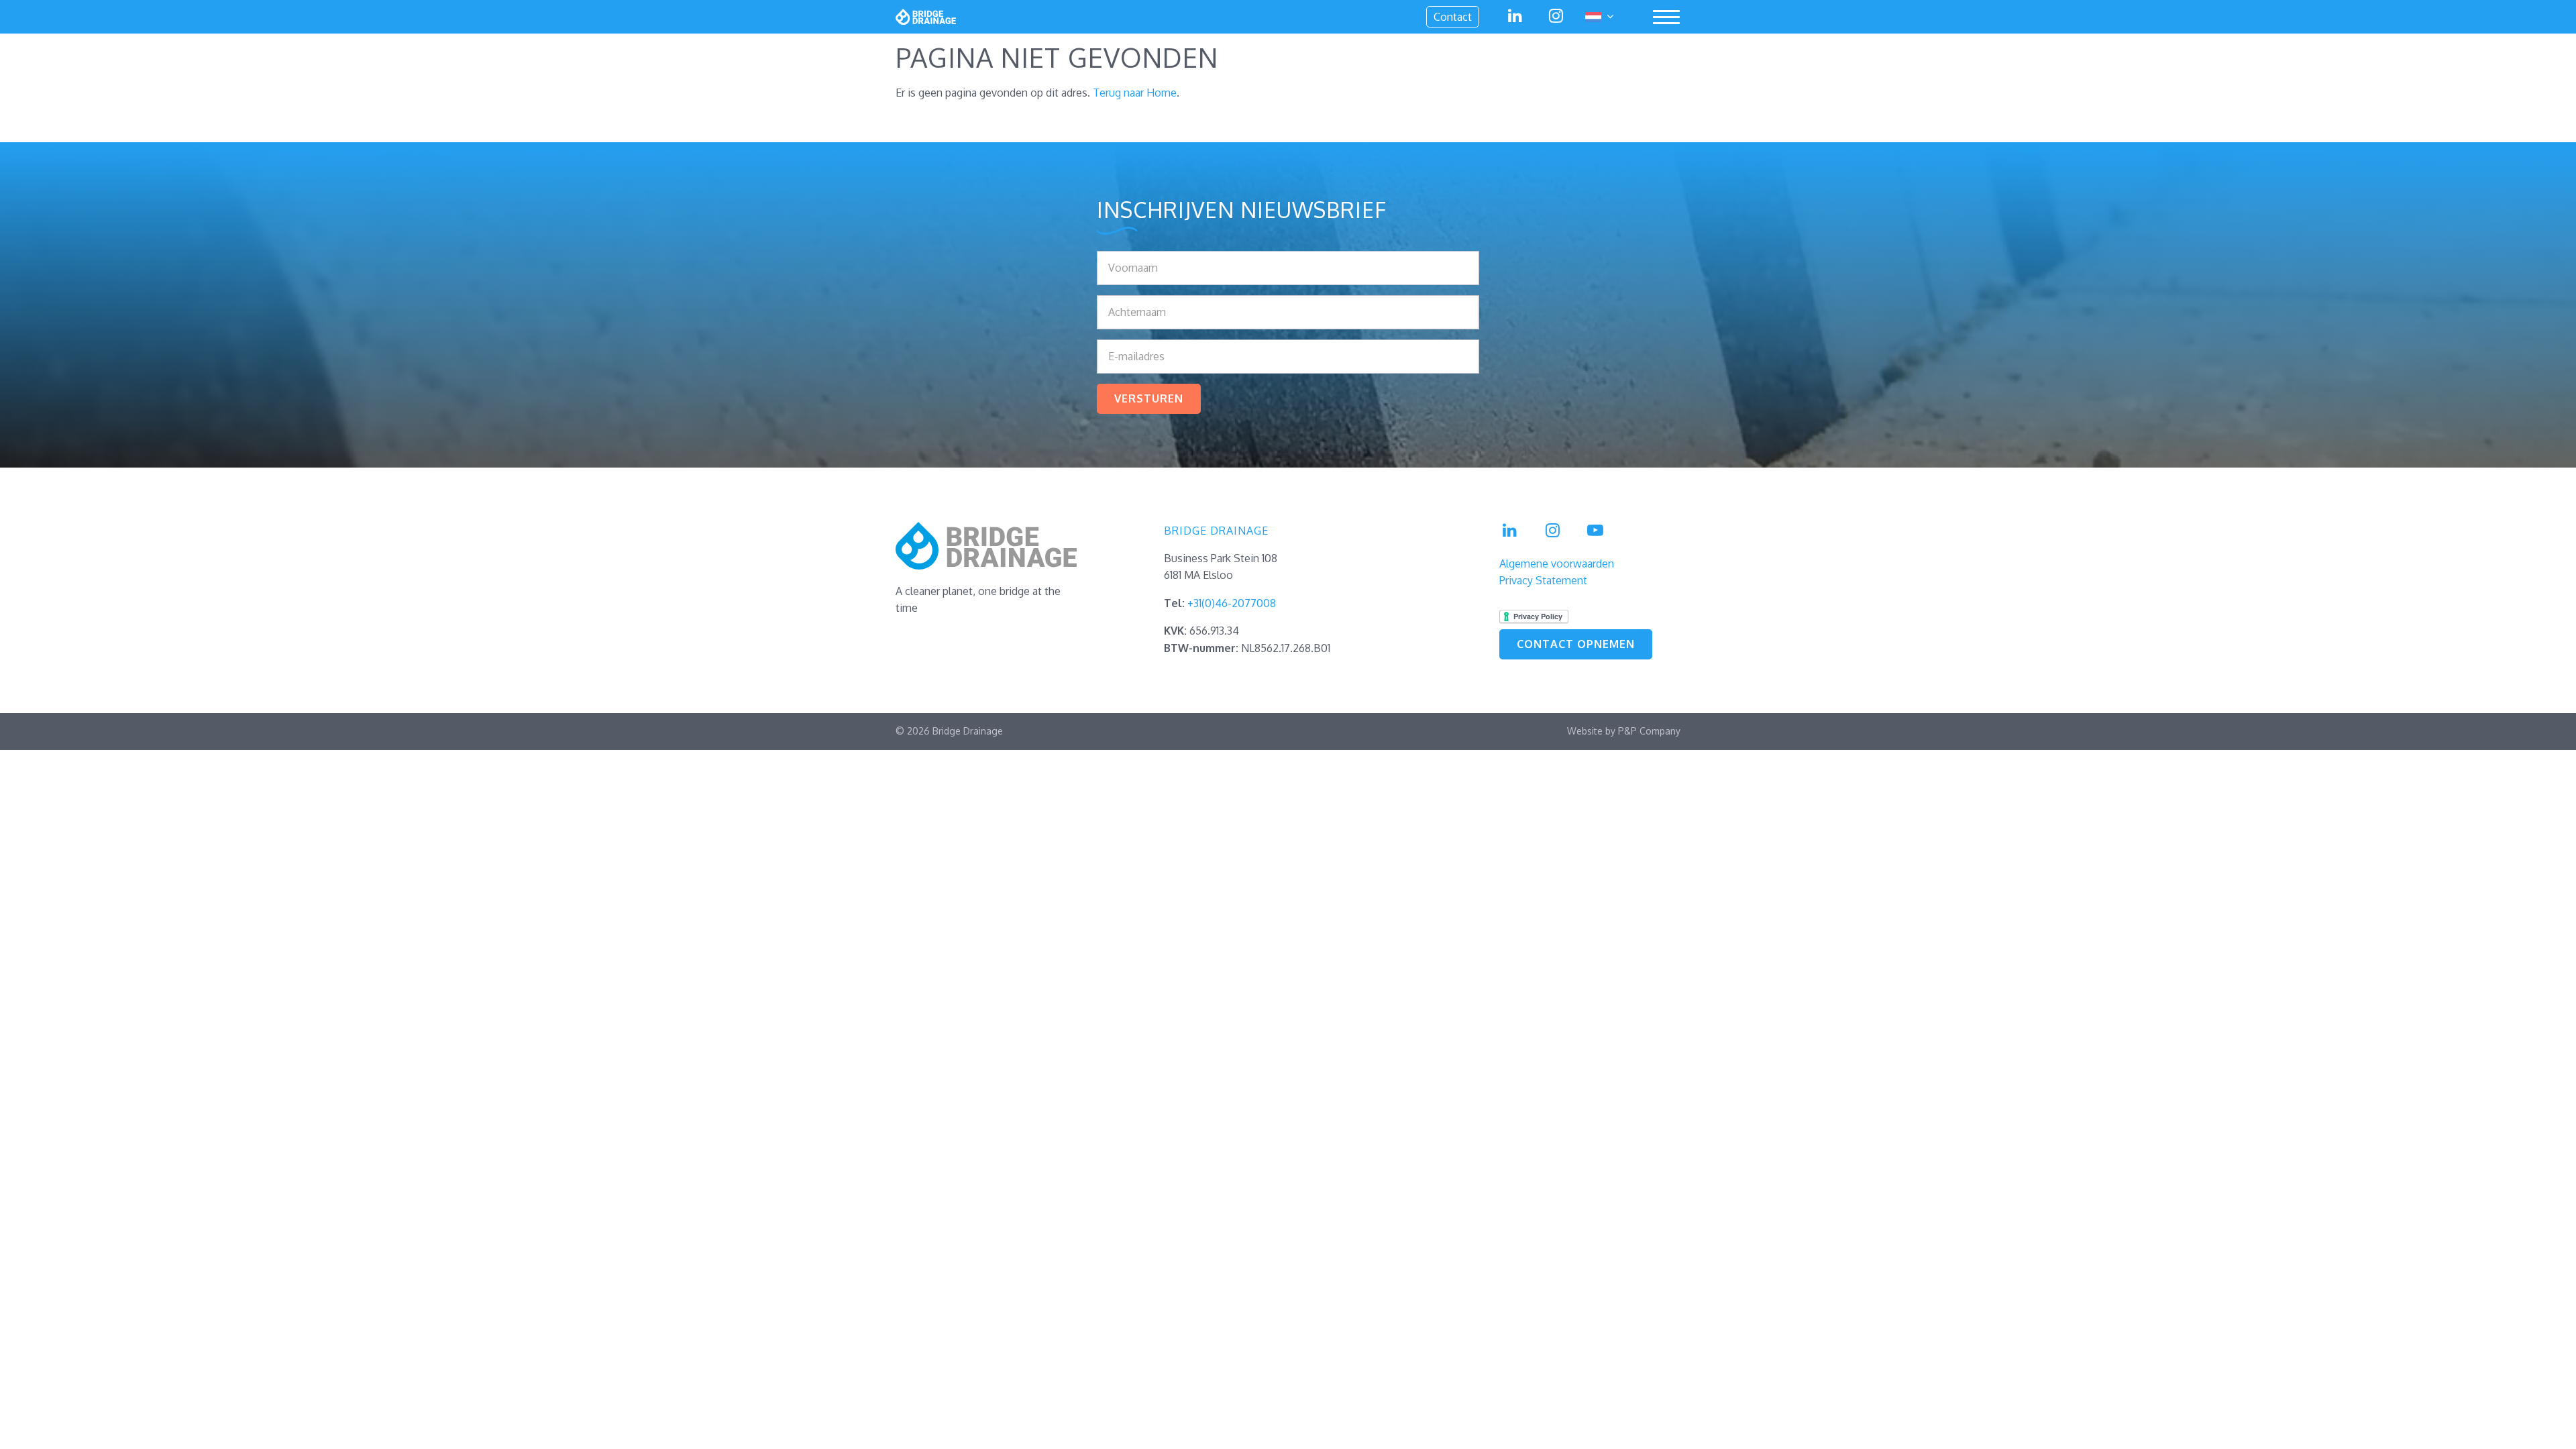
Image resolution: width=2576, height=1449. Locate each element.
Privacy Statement (1543, 580)
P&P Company (1649, 731)
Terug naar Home (1135, 93)
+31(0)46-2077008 (1232, 603)
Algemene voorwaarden (1557, 563)
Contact (1453, 17)
